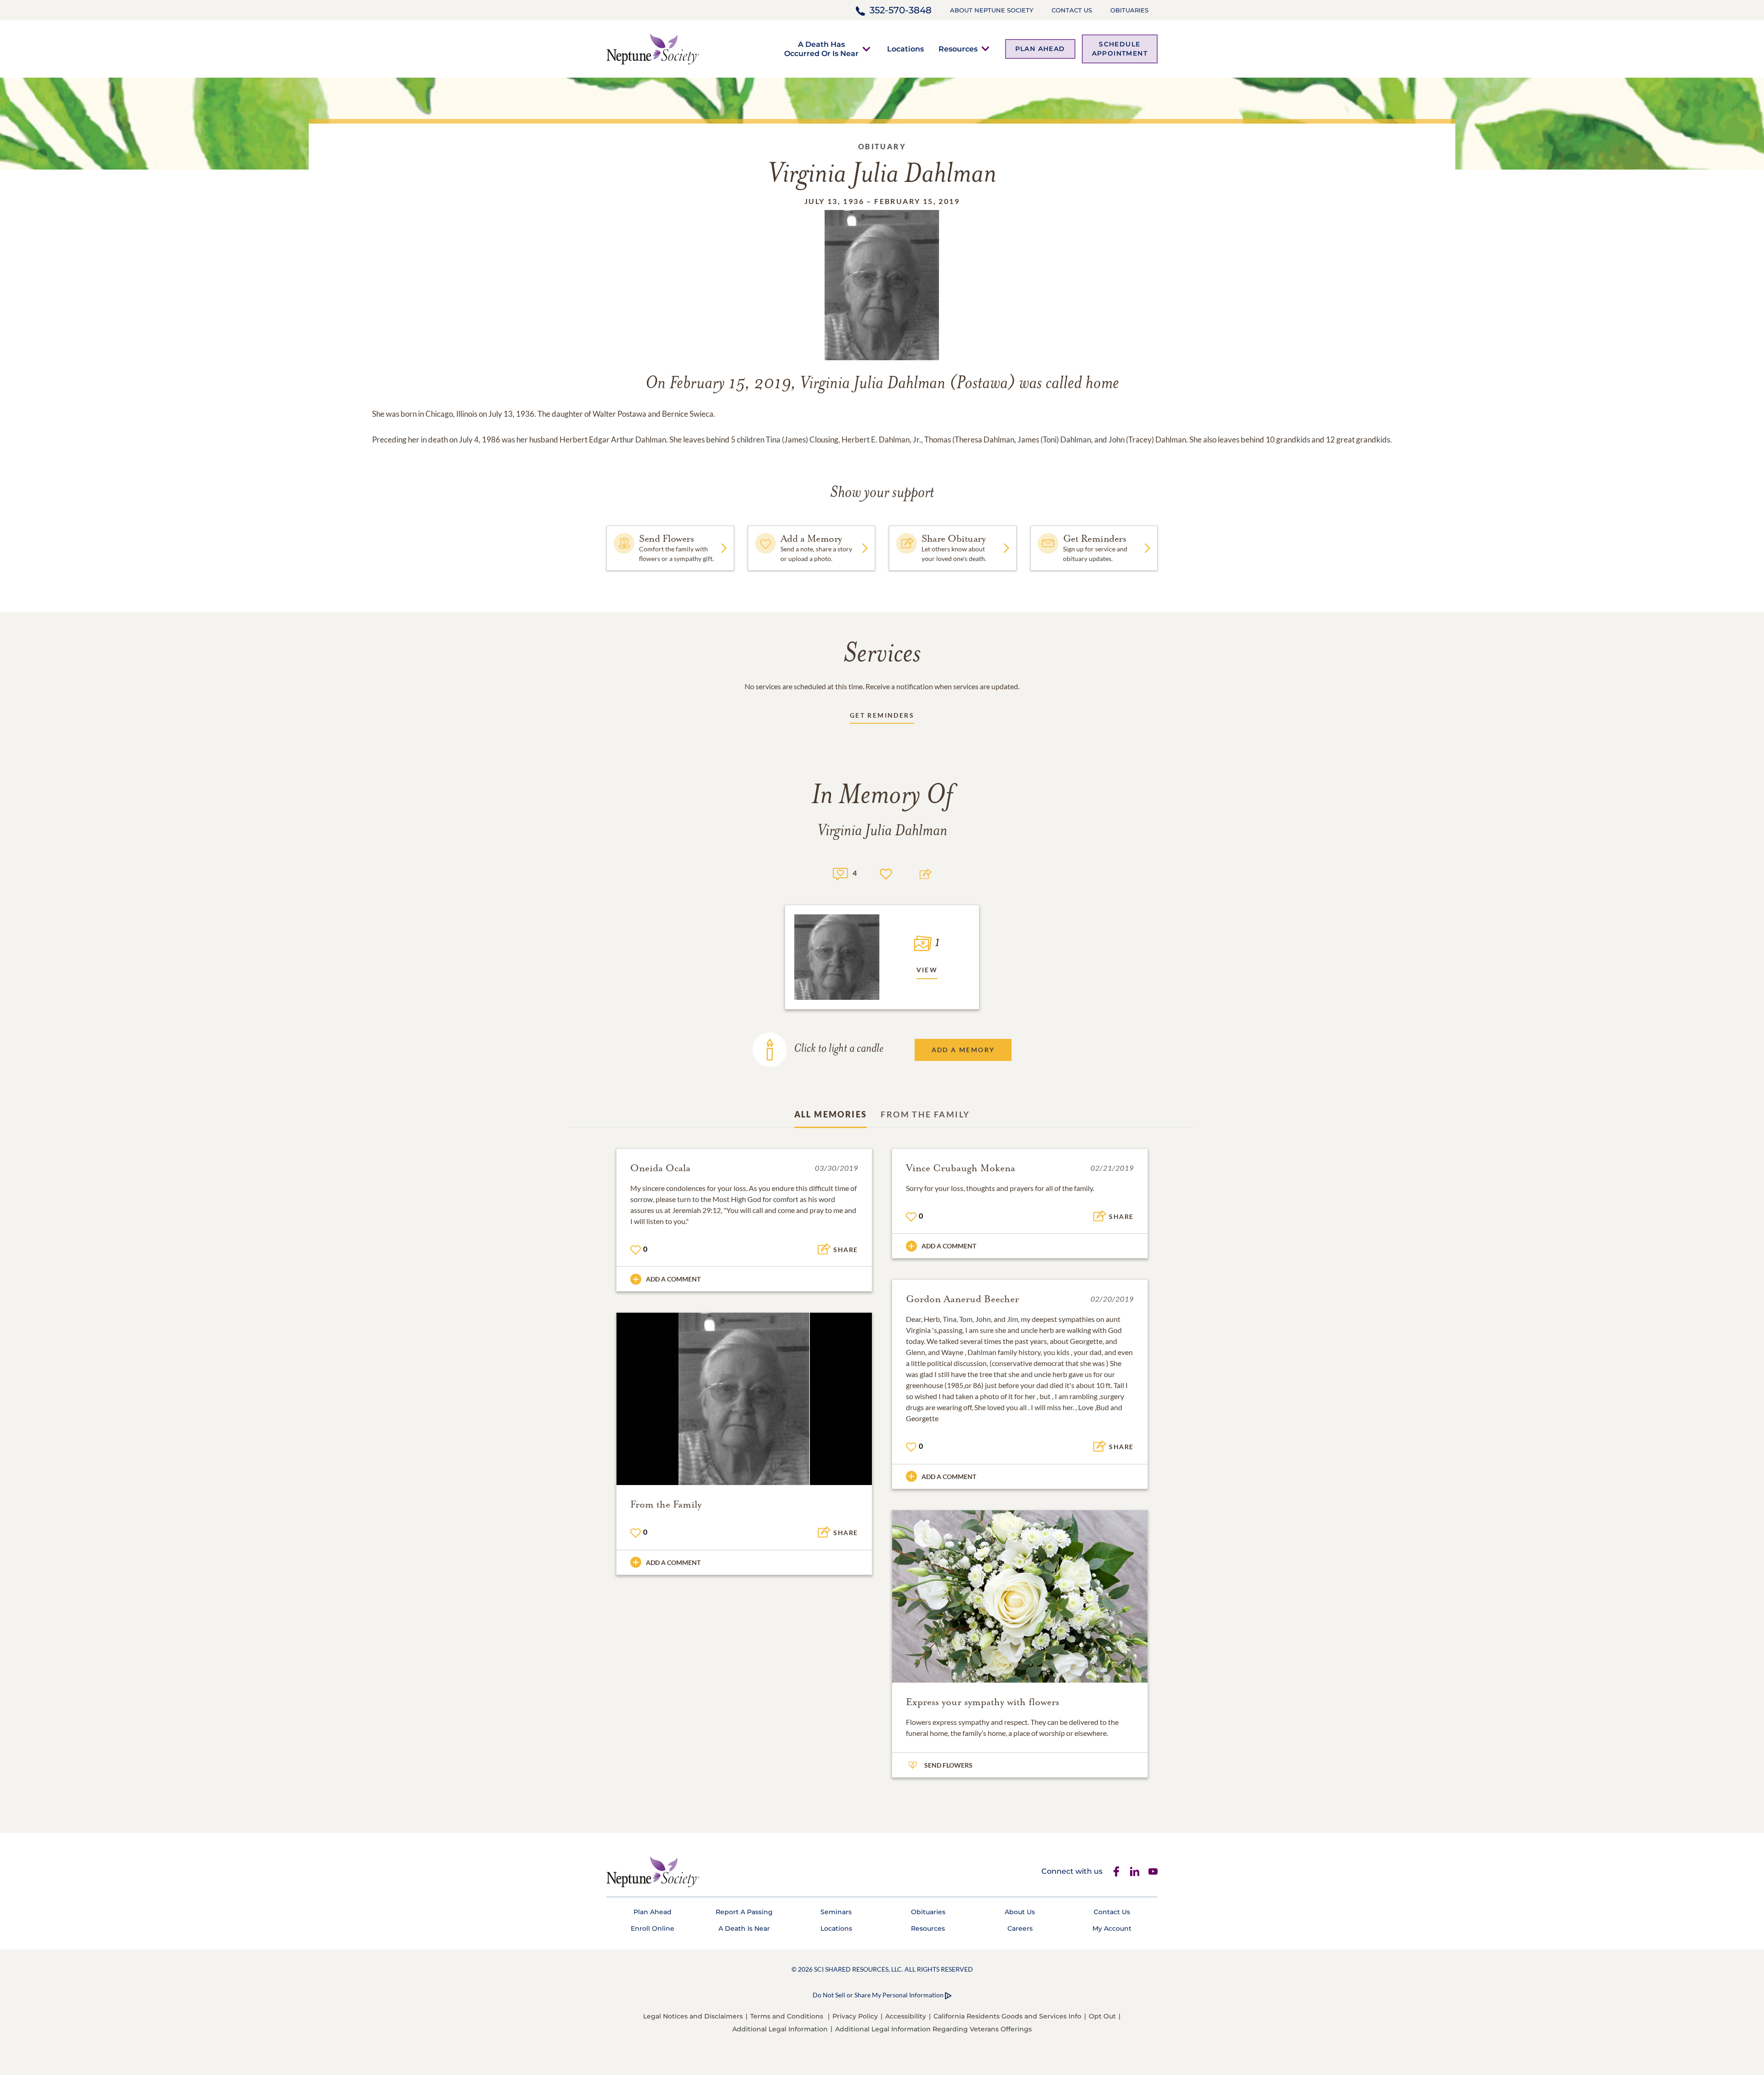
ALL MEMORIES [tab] (831, 1114)
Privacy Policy (855, 2016)
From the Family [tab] (925, 1114)
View (927, 970)
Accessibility (906, 2016)
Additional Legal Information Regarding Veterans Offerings (933, 2029)
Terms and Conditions (787, 2016)
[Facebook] (1116, 1871)
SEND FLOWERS (948, 1765)
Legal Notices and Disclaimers (693, 2016)
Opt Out (1102, 2016)
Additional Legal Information (780, 2029)
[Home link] (653, 48)
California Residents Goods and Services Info (1007, 2016)
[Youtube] (1153, 1871)
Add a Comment (673, 1279)
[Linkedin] (1135, 1871)
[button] (821, 49)
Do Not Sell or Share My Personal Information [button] (878, 1995)
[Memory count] (840, 873)
